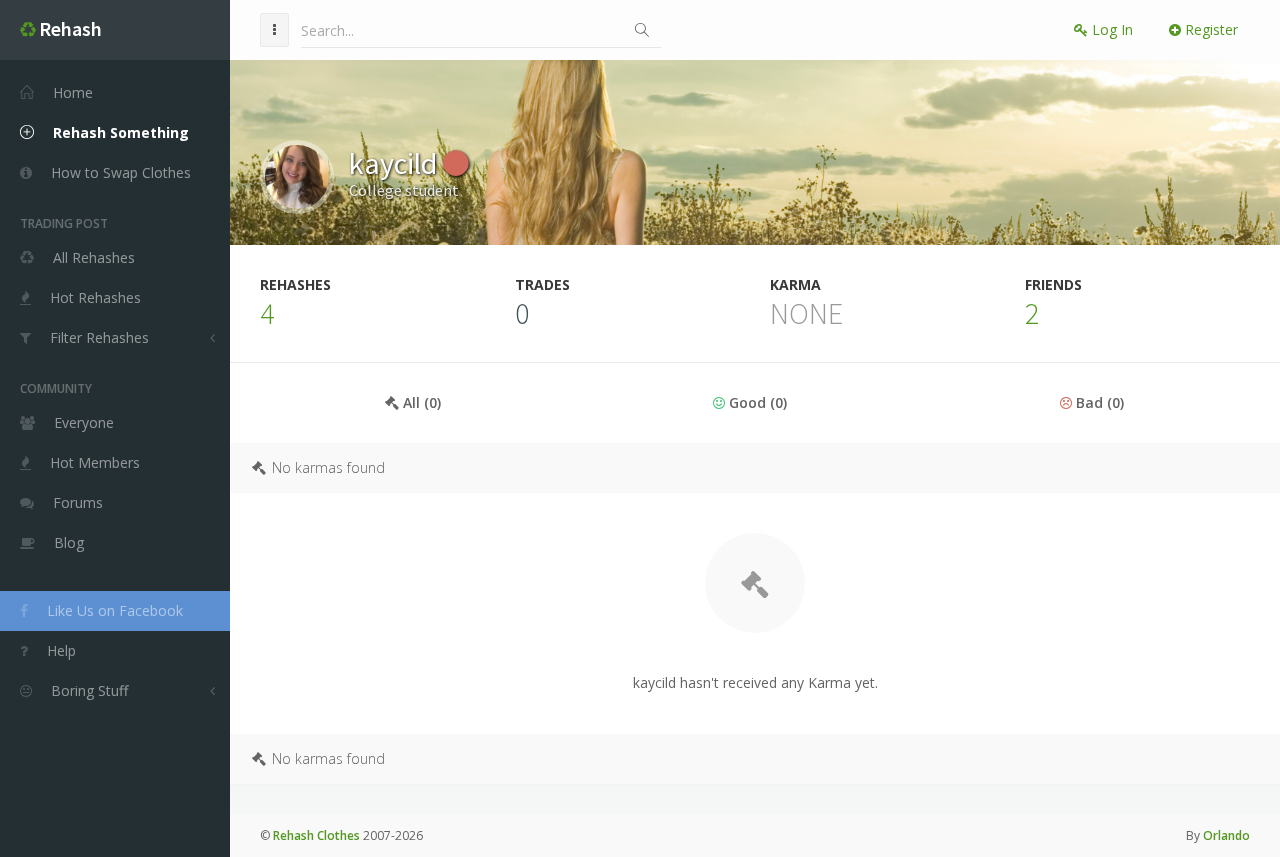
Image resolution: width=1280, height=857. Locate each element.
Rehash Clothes (316, 835)
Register (1209, 29)
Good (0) (756, 402)
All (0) (420, 402)
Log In (1110, 29)
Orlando (1226, 835)
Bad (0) (1098, 402)
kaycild (396, 163)
